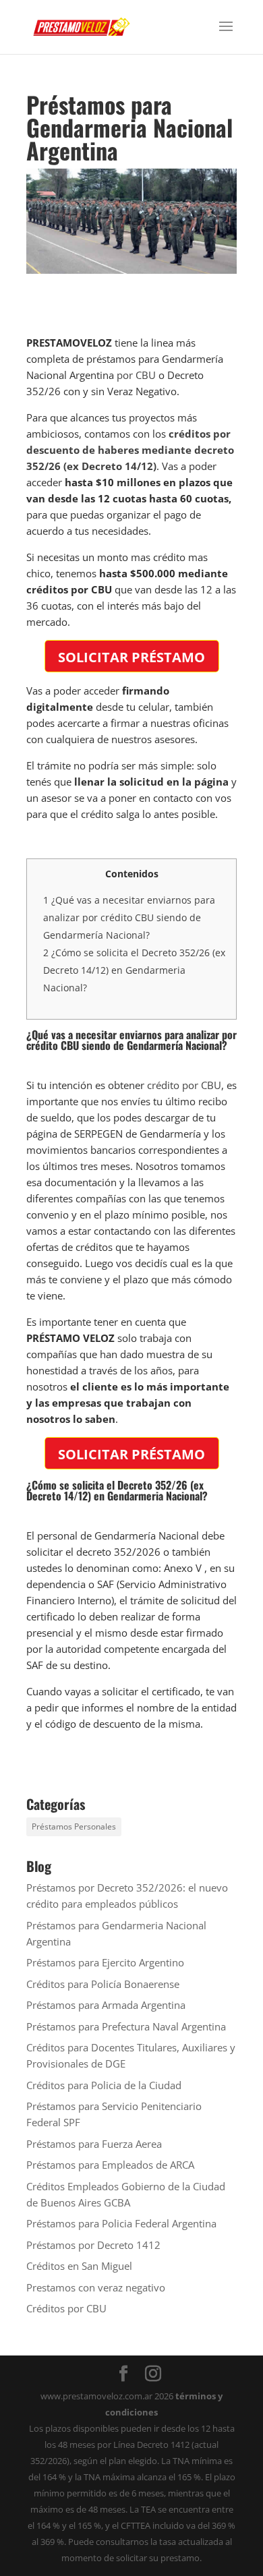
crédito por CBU (184, 1085)
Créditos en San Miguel (79, 2266)
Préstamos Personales (74, 1826)
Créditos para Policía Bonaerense (103, 1984)
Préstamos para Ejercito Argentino (105, 1962)
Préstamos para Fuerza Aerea (94, 2144)
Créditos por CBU (66, 2308)
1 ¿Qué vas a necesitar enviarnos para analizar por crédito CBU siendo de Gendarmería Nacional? (129, 917)
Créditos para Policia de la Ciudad (104, 2085)
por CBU (136, 375)
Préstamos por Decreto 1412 (93, 2245)
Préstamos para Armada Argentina (106, 2005)
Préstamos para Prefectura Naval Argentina (126, 2026)
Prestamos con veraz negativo (96, 2287)
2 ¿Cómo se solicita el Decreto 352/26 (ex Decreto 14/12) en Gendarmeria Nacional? (134, 970)
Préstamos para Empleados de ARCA (110, 2165)
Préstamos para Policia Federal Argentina (121, 2223)
